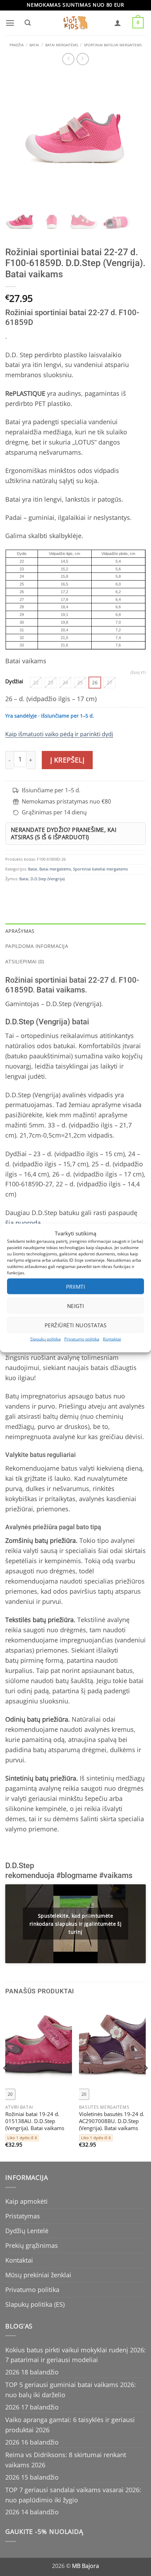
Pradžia (17, 45)
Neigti (76, 1306)
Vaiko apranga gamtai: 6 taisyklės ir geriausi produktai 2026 (70, 2425)
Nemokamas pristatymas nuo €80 (66, 802)
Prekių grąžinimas (32, 2245)
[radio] (36, 683)
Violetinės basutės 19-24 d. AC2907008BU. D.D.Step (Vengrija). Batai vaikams (112, 2121)
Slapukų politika (45, 1339)
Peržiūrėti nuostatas (75, 1325)
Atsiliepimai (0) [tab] (25, 961)
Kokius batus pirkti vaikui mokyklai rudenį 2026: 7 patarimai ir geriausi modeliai (75, 2355)
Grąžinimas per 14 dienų (54, 812)
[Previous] (6, 2082)
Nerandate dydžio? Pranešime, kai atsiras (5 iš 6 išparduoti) (64, 833)
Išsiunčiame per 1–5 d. (51, 790)
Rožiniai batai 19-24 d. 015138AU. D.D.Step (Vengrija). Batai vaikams (35, 2121)
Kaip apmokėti (27, 2201)
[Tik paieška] (27, 23)
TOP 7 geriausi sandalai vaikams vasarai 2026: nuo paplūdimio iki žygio (73, 2495)
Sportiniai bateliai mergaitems (113, 45)
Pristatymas (23, 2216)
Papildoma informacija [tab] (37, 946)
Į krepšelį (67, 760)
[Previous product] (83, 59)
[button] (10, 23)
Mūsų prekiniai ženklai (38, 2275)
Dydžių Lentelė (27, 2231)
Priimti (75, 1286)
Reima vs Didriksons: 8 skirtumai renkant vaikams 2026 (66, 2460)
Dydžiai (14, 681)
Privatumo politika (82, 1339)
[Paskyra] (118, 23)
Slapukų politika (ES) (35, 2304)
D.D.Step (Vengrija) (48, 879)
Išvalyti (138, 673)
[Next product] (68, 59)
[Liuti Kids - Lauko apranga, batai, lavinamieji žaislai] (75, 23)
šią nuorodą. (24, 1223)
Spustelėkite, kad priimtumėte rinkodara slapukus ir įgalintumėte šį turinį (76, 1924)
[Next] (145, 2082)
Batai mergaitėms (62, 45)
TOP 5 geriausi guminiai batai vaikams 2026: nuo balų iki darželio (71, 2390)
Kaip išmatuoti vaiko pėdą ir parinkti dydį (59, 734)
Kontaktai (112, 1339)
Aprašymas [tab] (20, 931)
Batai (34, 45)
